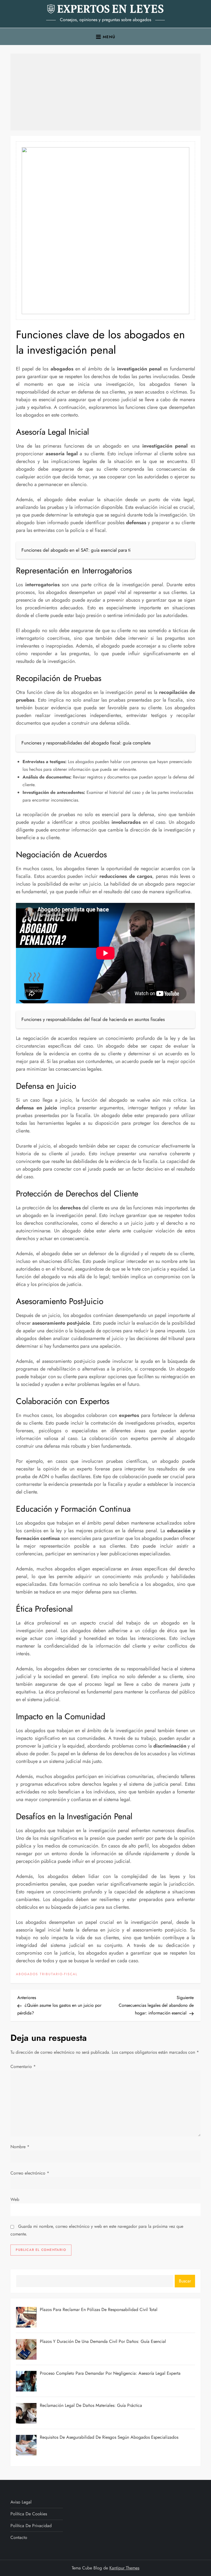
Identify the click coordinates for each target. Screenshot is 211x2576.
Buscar (185, 2281)
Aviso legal (21, 2502)
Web (15, 2199)
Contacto (19, 2537)
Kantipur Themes (124, 2568)
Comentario (23, 2066)
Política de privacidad (31, 2526)
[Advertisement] (105, 92)
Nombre (20, 2147)
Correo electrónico (30, 2173)
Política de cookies (29, 2514)
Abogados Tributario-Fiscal (47, 1974)
